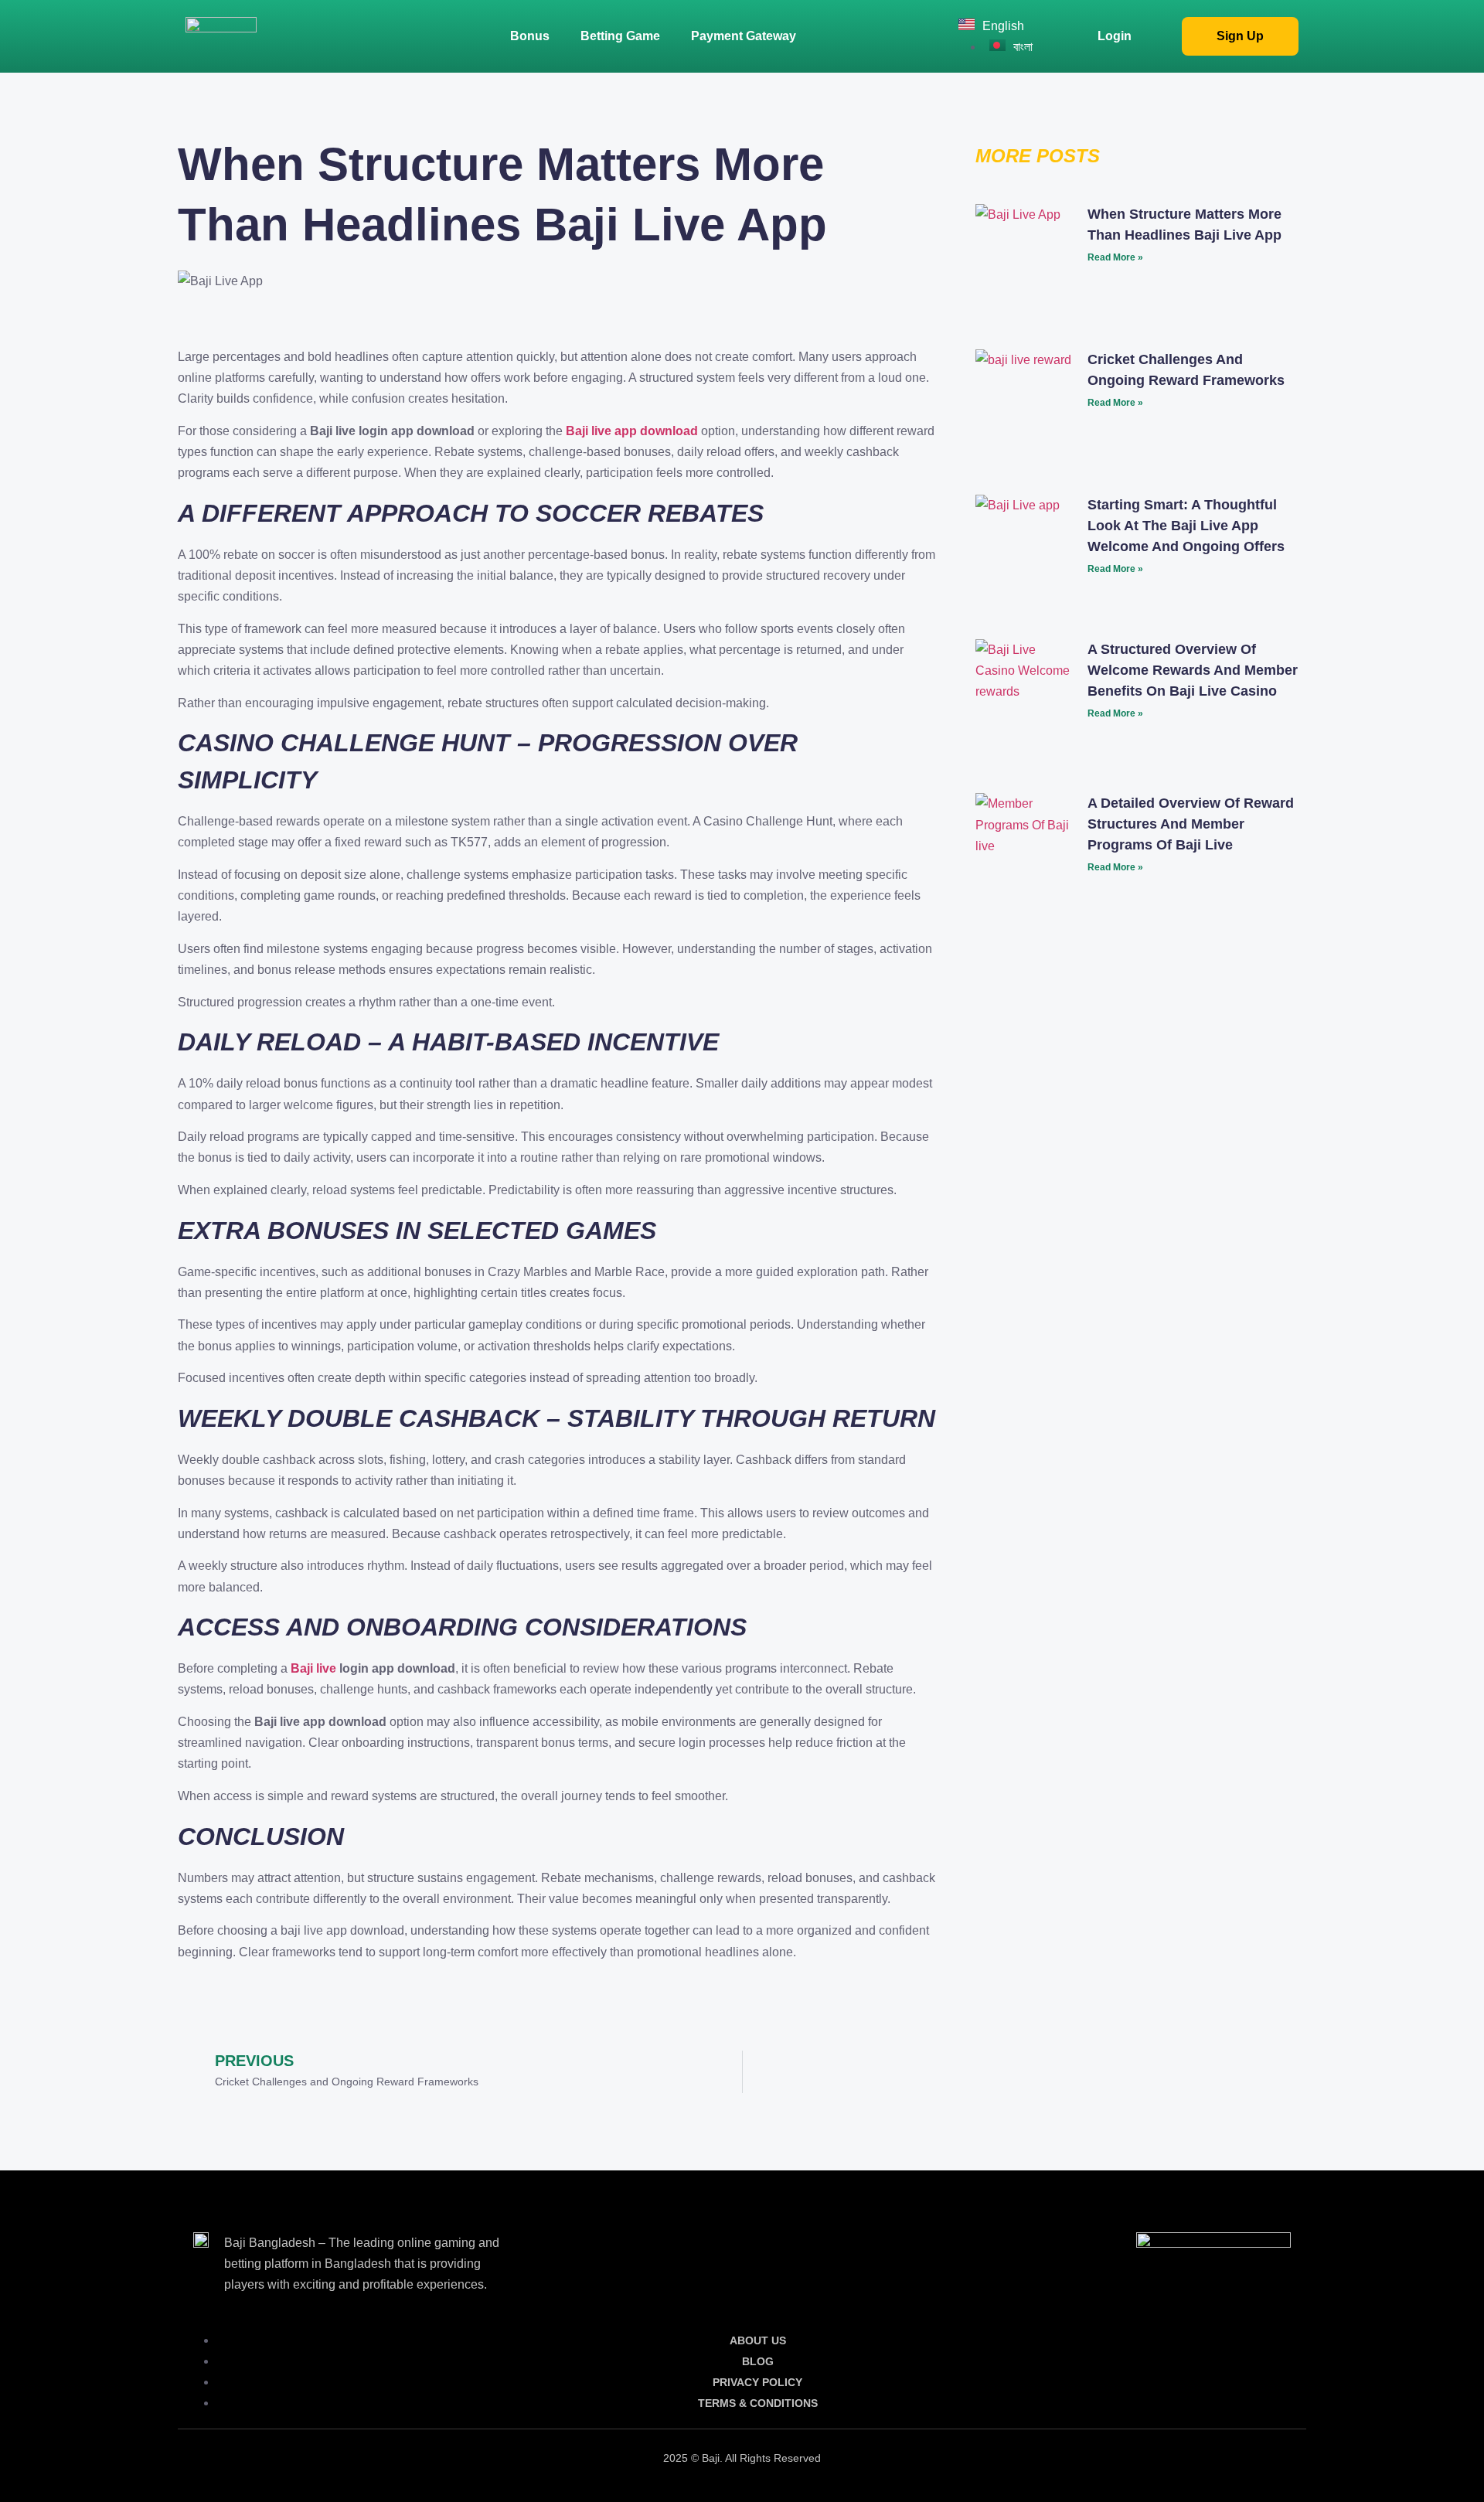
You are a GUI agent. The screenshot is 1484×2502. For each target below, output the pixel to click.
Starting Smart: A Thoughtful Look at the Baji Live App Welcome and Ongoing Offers (1186, 526)
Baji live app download (632, 431)
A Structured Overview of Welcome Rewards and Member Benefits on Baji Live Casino (1193, 670)
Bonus (530, 36)
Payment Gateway (744, 36)
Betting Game (620, 36)
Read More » (1115, 257)
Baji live (313, 1668)
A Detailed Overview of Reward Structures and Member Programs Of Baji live (1191, 824)
